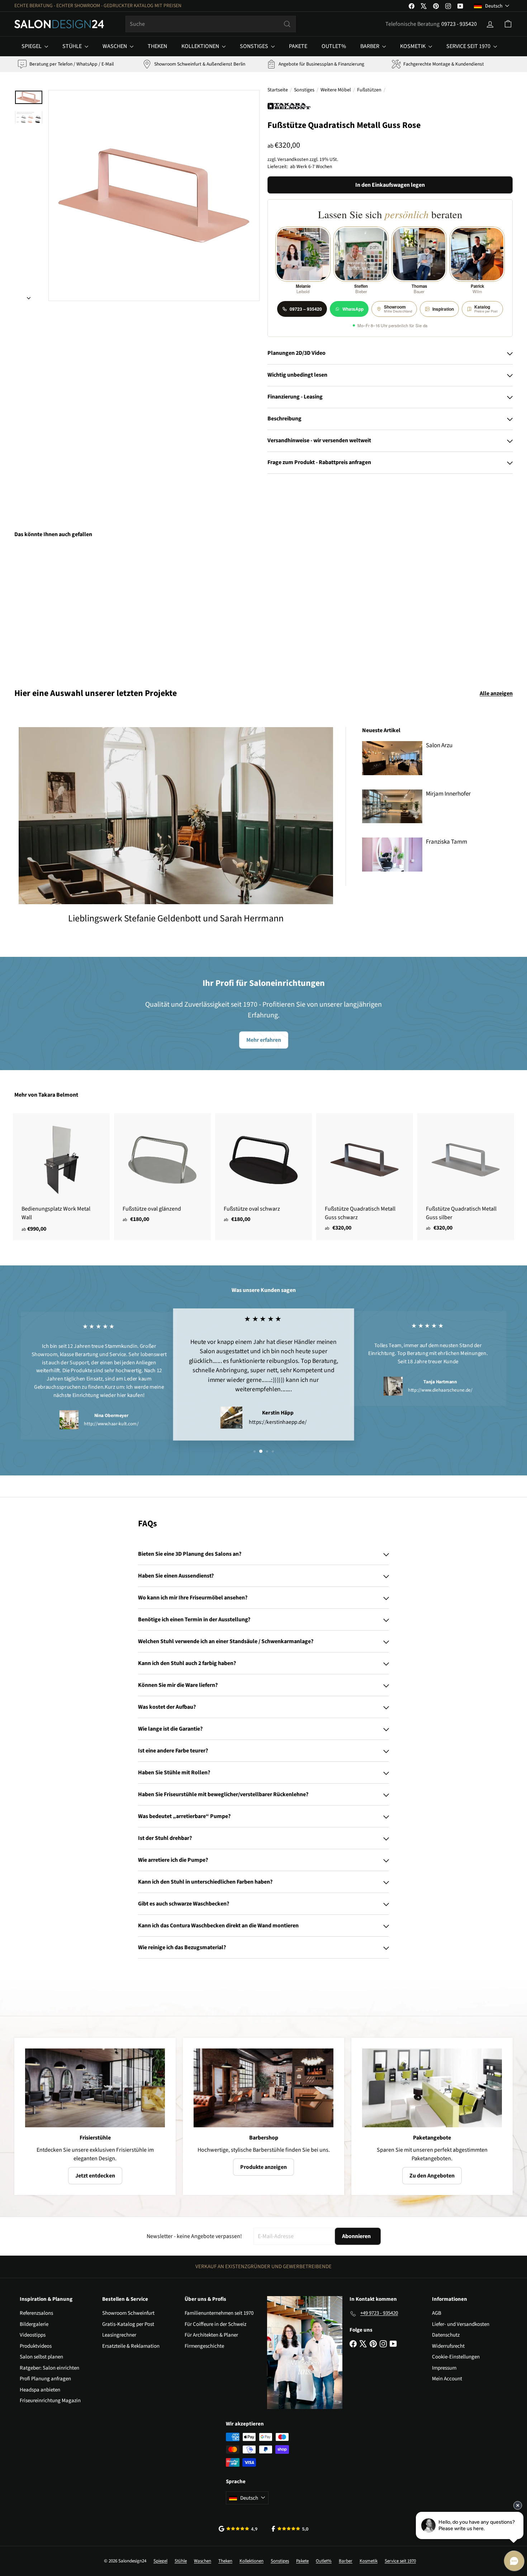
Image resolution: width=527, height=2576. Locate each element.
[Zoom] (154, 195)
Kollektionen (201, 46)
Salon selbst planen (41, 2357)
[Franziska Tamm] (392, 855)
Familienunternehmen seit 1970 (219, 2313)
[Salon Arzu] (392, 758)
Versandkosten (293, 159)
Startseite (278, 90)
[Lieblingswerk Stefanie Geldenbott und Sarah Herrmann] (176, 815)
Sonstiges (255, 46)
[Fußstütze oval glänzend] (162, 1172)
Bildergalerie (34, 2324)
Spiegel (32, 46)
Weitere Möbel (336, 90)
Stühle (73, 46)
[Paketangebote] (432, 2088)
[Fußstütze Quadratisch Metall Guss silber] (466, 1176)
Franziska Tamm (447, 842)
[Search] (287, 24)
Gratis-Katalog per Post (128, 2324)
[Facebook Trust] (290, 2529)
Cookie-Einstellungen (456, 2357)
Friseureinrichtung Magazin (50, 2401)
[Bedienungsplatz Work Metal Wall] (61, 1177)
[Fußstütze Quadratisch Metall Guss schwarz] (365, 1176)
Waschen (115, 46)
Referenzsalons (36, 2313)
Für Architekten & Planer (211, 2335)
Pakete (298, 46)
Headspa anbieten (40, 2390)
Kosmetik (413, 46)
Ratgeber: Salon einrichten (49, 2368)
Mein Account (447, 2379)
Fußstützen (369, 90)
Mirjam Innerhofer (448, 794)
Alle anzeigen (496, 693)
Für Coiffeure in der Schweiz (215, 2324)
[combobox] (211, 24)
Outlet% (334, 46)
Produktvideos (36, 2346)
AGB (437, 2313)
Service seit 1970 (469, 46)
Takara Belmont (58, 1095)
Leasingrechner (119, 2335)
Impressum (444, 2368)
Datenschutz (446, 2335)
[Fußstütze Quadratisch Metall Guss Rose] (53, 608)
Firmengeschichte (204, 2346)
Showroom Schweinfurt (128, 2313)
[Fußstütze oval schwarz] (263, 1172)
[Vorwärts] (29, 296)
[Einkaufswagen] (508, 24)
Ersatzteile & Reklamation (131, 2346)
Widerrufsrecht (448, 2346)
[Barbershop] (263, 2088)
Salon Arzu (439, 745)
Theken (157, 46)
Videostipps (33, 2335)
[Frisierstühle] (95, 2088)
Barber (370, 46)
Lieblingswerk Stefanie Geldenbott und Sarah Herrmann (176, 918)
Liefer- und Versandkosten (461, 2324)
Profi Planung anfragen (45, 2379)
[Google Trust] (238, 2529)
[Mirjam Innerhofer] (392, 807)
